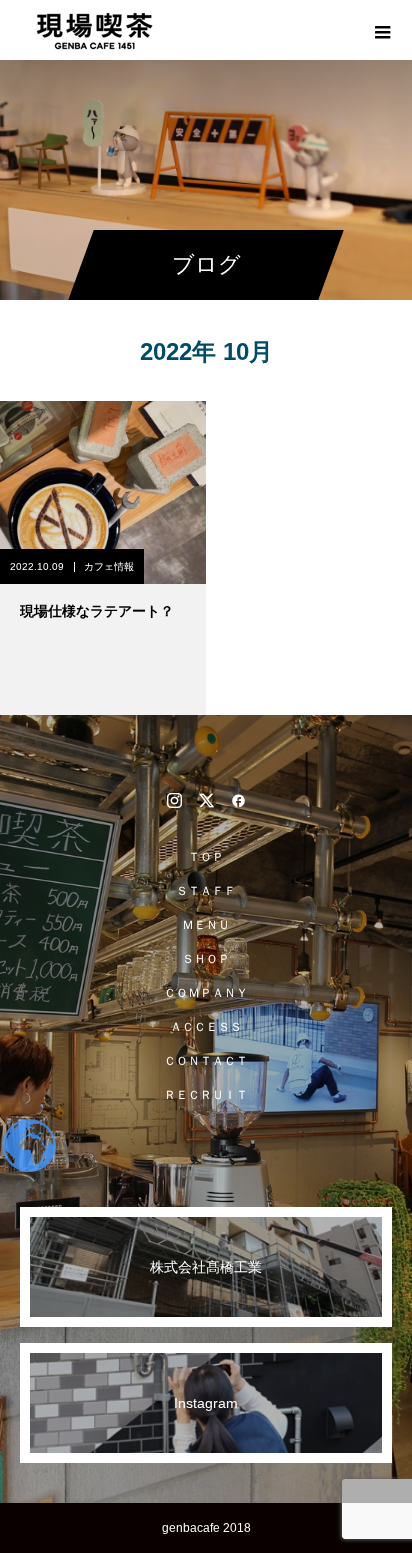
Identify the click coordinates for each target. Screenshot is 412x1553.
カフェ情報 (109, 566)
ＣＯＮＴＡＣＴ (206, 1061)
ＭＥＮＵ (206, 925)
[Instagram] (174, 800)
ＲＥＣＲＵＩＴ (206, 1095)
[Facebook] (238, 800)
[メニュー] (382, 30)
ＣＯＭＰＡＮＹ (206, 993)
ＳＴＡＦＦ (206, 891)
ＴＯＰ (206, 857)
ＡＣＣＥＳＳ (206, 1027)
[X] (206, 800)
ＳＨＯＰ (206, 959)
